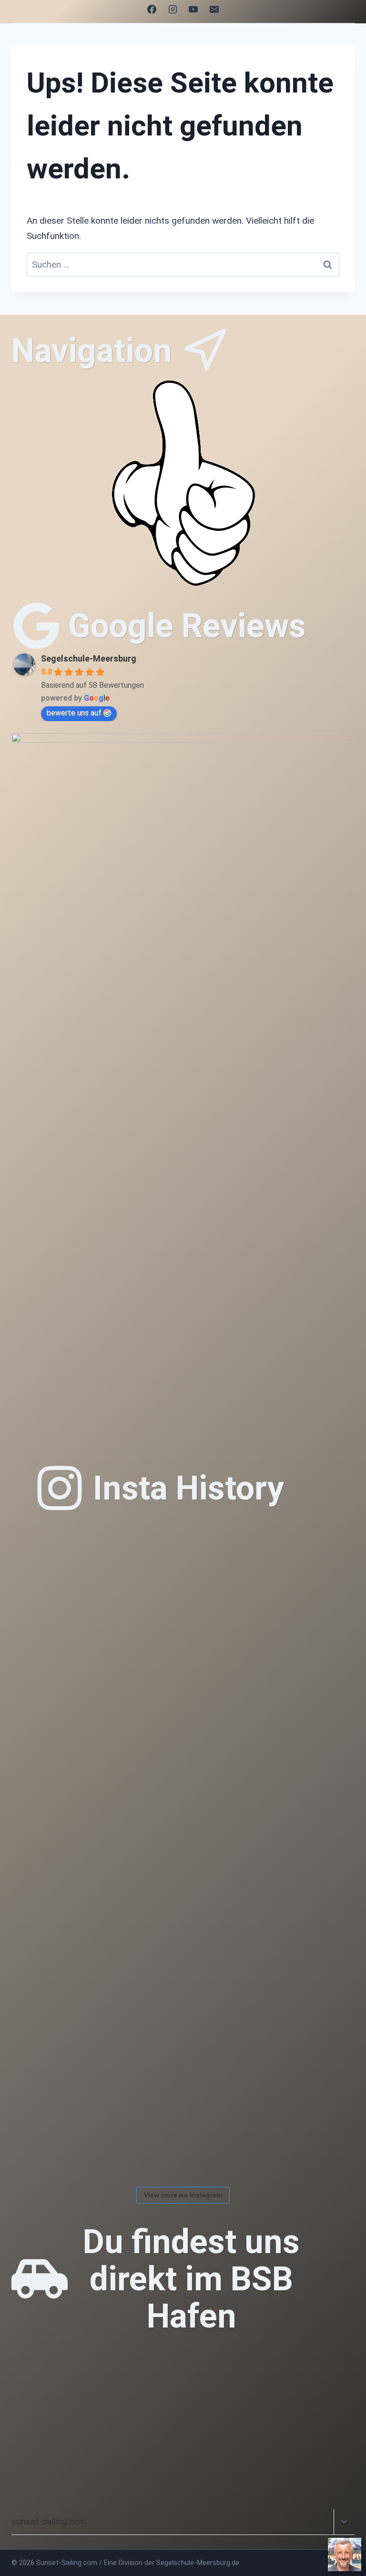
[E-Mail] (214, 9)
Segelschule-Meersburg (89, 658)
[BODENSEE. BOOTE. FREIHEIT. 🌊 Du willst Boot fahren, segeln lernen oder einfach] (300, 1580)
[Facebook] (152, 9)
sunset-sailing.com (49, 2521)
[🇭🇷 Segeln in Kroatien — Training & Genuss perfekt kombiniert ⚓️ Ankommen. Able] (300, 2124)
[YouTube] (193, 9)
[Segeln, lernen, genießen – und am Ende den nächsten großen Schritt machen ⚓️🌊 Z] (191, 2015)
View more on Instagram (183, 2195)
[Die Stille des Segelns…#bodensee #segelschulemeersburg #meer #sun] (300, 1689)
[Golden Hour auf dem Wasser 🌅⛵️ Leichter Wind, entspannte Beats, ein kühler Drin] (83, 2015)
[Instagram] (173, 9)
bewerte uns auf (74, 713)
